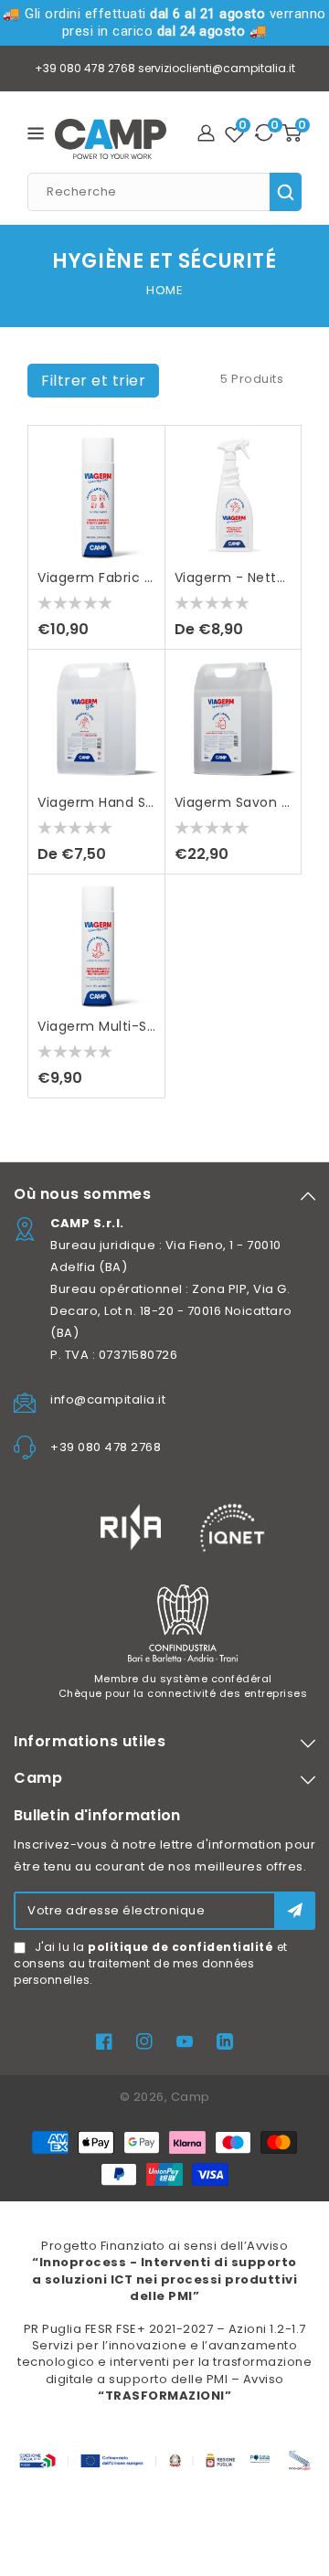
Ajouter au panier (142, 529)
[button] (93, 381)
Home (164, 290)
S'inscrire (295, 1910)
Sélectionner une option (278, 529)
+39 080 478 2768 (85, 68)
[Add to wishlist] (142, 456)
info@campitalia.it (108, 1399)
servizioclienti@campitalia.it (217, 68)
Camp (191, 2097)
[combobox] (164, 192)
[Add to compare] (142, 492)
